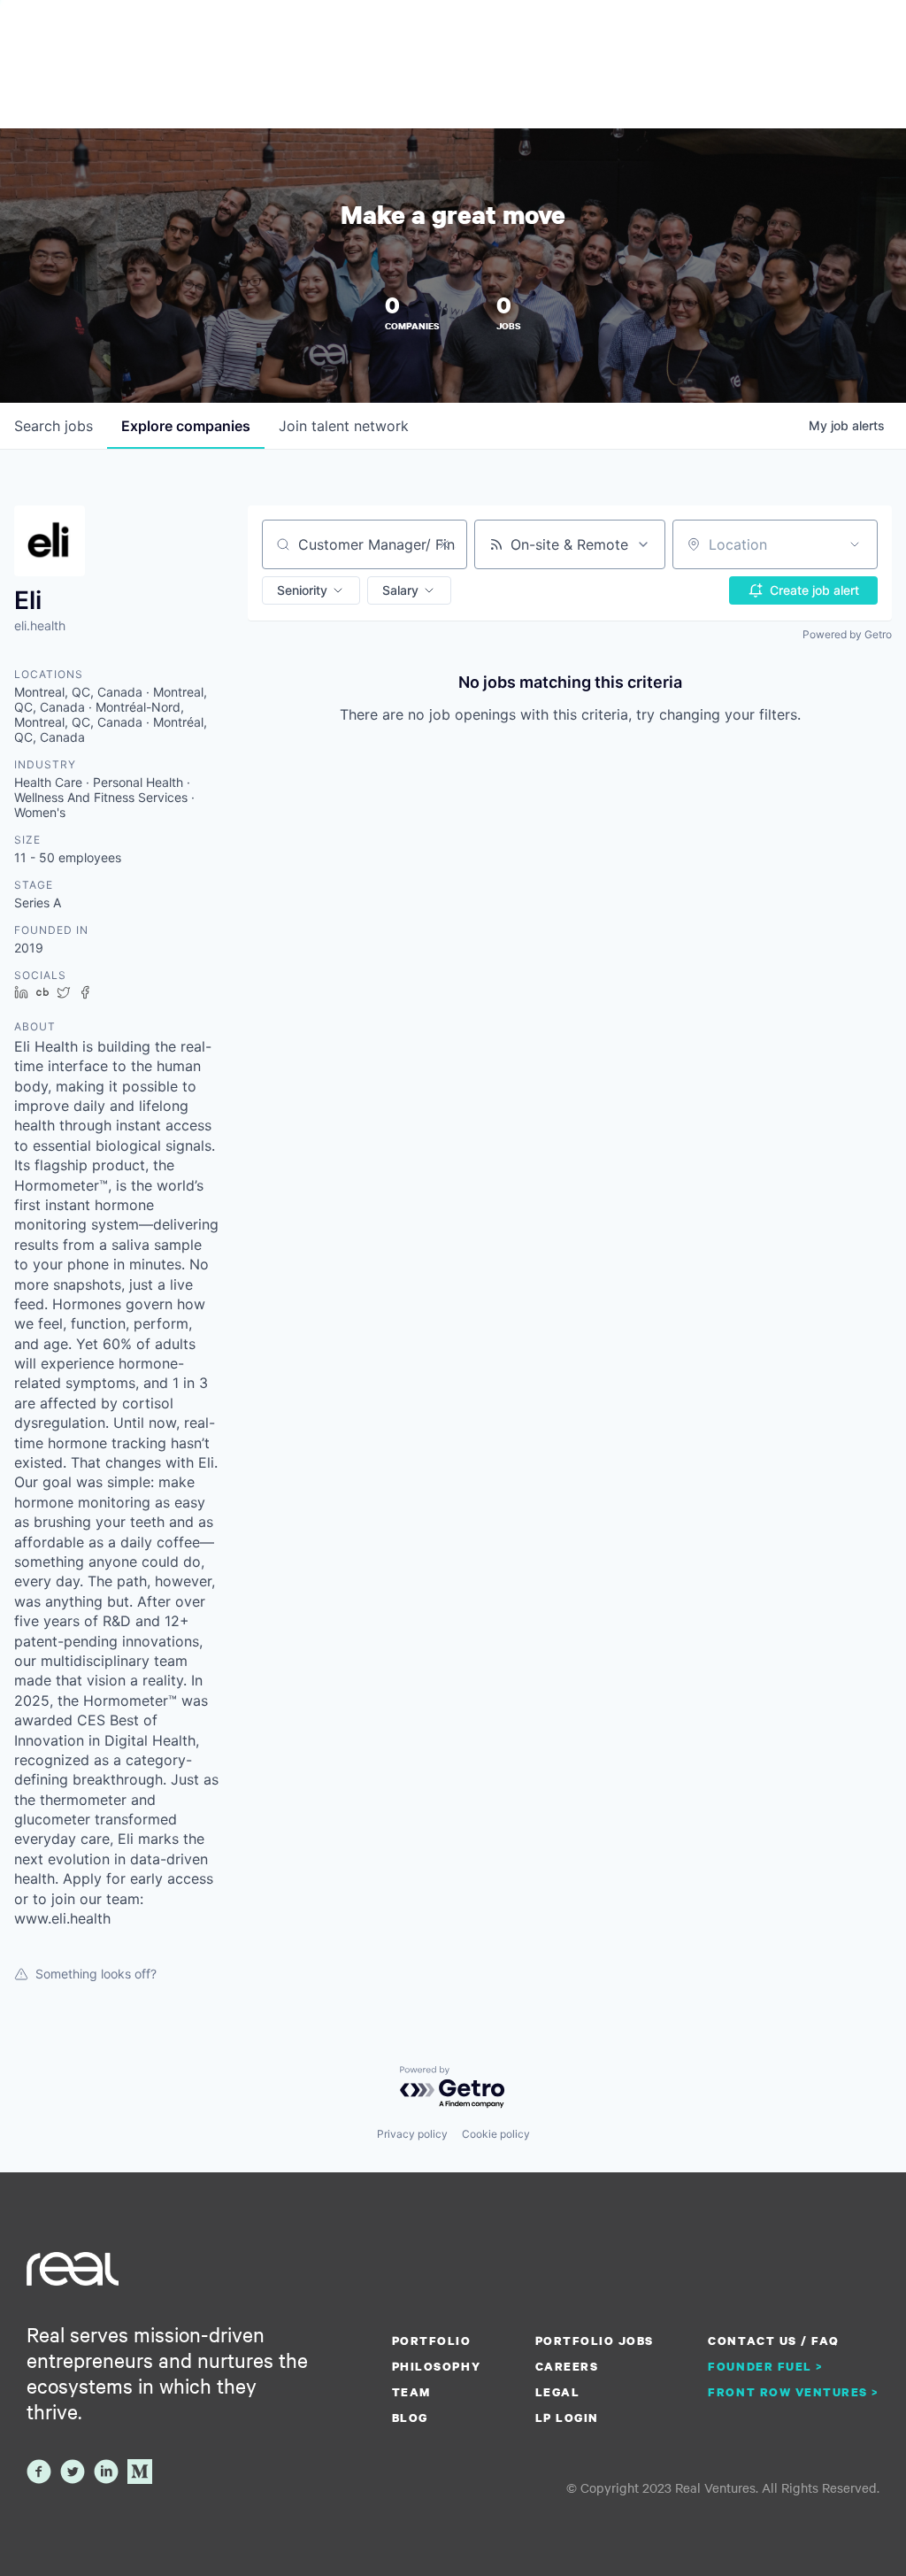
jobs (54, 426)
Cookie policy (496, 2134)
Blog (410, 2418)
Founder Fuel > (765, 2366)
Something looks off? (96, 1974)
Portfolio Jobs (595, 2341)
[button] (311, 590)
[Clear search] (444, 544)
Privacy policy (412, 2134)
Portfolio (432, 2341)
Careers (567, 2366)
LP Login (567, 2418)
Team (411, 2392)
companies (186, 426)
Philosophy (436, 2366)
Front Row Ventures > (794, 2392)
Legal (558, 2392)
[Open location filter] (855, 544)
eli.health (40, 625)
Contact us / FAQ (773, 2341)
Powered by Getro (847, 634)
